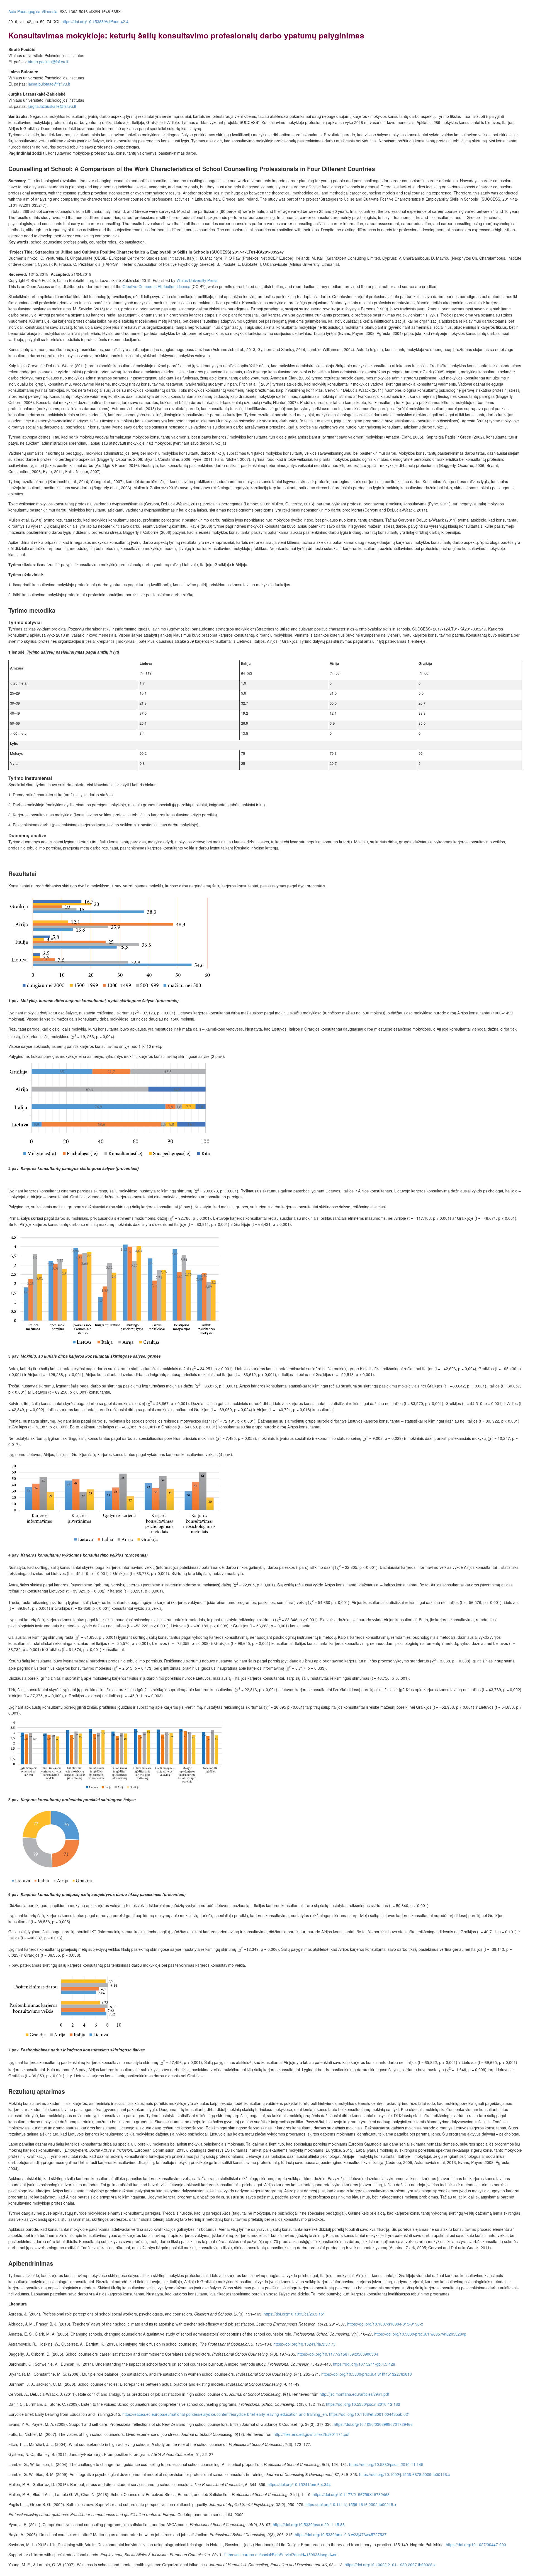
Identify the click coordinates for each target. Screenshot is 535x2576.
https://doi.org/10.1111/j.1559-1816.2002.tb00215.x (351, 2504)
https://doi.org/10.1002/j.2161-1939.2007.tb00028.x (390, 2565)
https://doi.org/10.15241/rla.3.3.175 (304, 2344)
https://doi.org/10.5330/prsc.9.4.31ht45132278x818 (367, 2374)
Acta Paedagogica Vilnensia (33, 11)
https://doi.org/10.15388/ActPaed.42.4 (95, 21)
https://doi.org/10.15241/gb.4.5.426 (364, 2364)
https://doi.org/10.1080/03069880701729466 (373, 2424)
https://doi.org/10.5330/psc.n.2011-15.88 (309, 2524)
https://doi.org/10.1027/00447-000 (476, 2545)
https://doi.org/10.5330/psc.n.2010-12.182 (363, 2404)
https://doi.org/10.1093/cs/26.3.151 (294, 2314)
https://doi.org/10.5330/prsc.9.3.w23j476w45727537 (341, 2534)
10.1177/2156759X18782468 (351, 2494)
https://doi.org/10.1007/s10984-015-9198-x (385, 2324)
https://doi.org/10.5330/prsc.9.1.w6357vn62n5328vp (420, 2334)
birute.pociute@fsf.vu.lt (48, 62)
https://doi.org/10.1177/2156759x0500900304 (338, 2354)
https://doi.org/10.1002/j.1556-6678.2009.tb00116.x (405, 2474)
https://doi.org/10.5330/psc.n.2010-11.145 (386, 2464)
